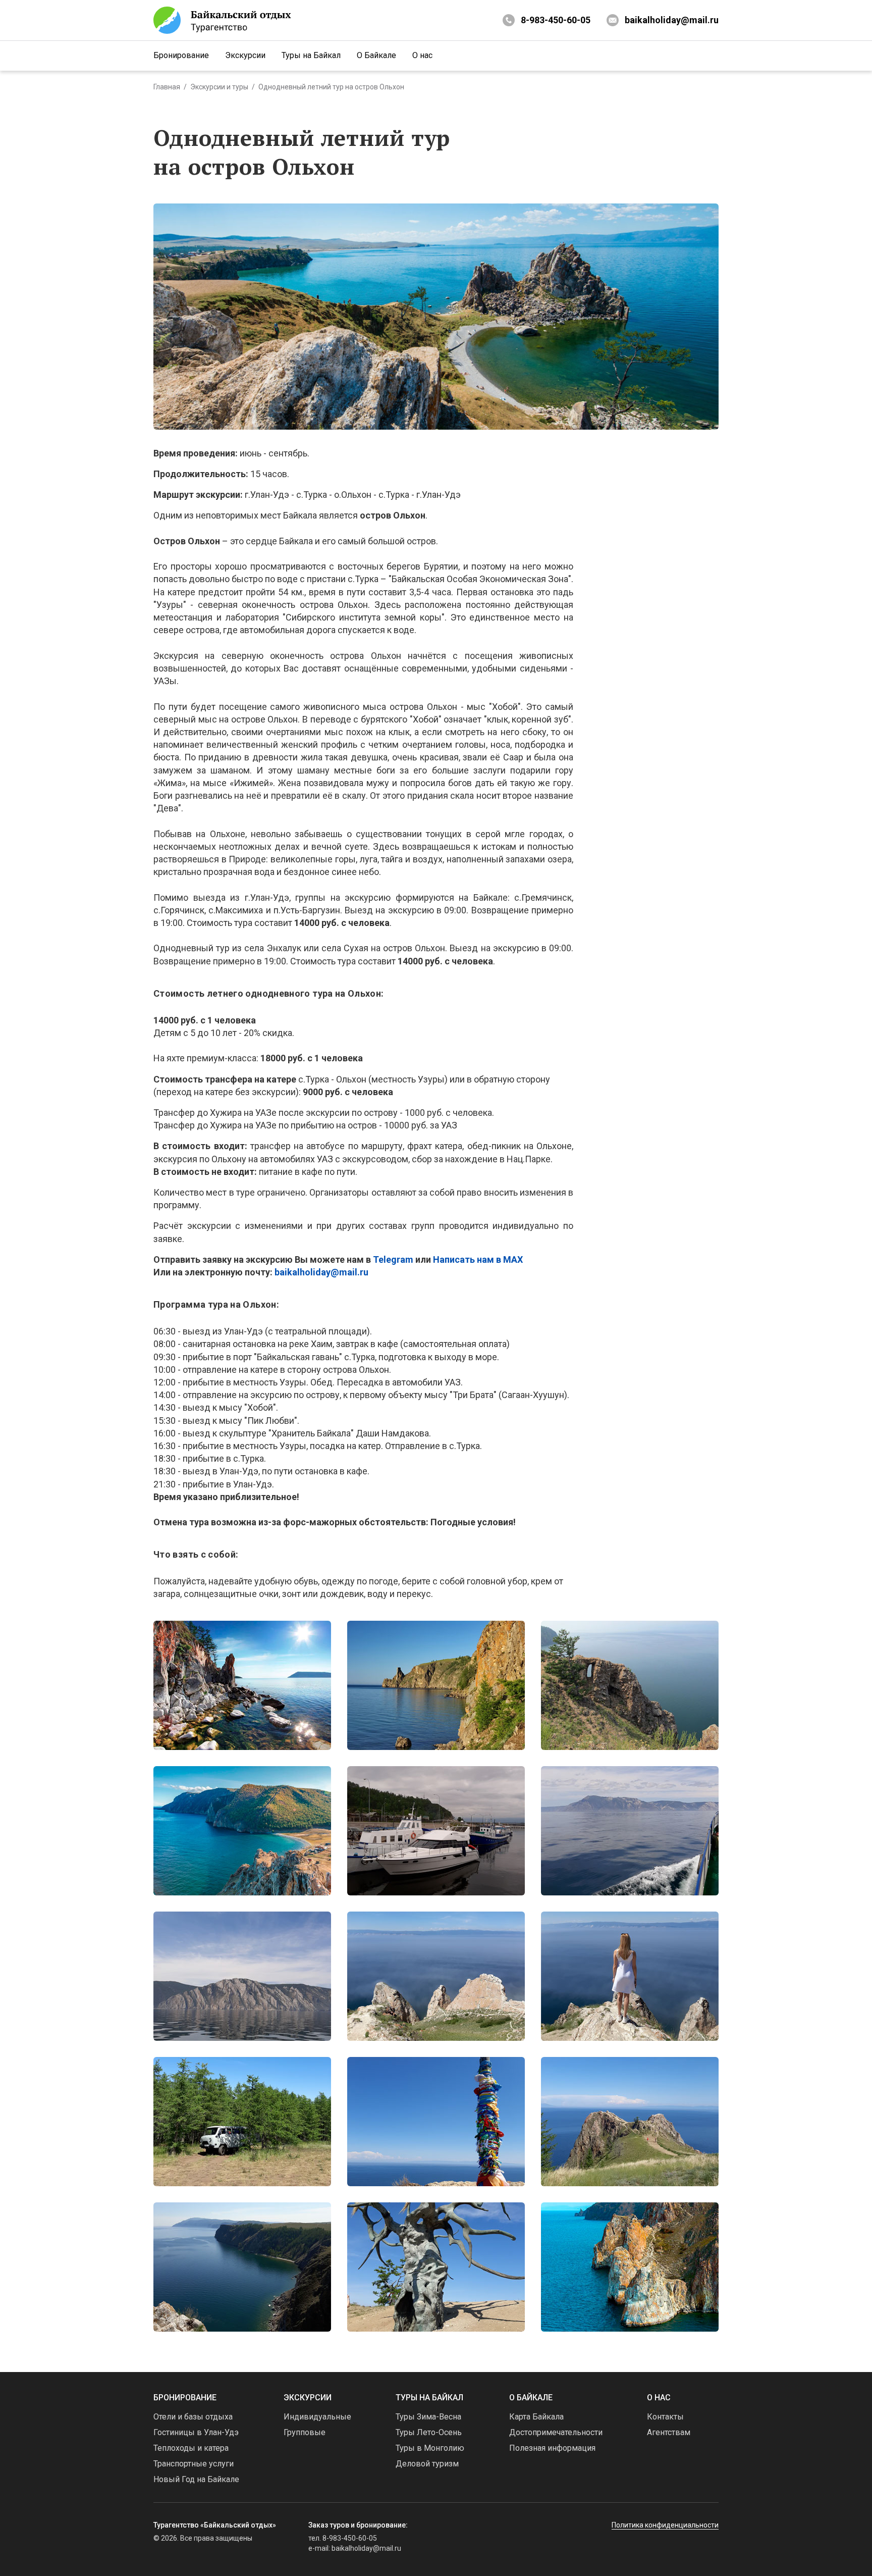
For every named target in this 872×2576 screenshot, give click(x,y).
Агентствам (669, 2432)
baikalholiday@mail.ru (672, 20)
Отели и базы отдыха (193, 2417)
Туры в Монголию (430, 2448)
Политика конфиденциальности (665, 2525)
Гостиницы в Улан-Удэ (196, 2432)
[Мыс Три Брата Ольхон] (630, 2267)
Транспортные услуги (194, 2464)
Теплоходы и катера (191, 2448)
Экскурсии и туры (219, 87)
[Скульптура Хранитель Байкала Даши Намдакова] (436, 2267)
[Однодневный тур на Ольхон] (242, 1685)
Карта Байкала (536, 2417)
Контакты (665, 2417)
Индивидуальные (317, 2417)
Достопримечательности (556, 2432)
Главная (167, 87)
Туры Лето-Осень (429, 2432)
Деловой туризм (427, 2464)
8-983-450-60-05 (556, 20)
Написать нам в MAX (478, 1259)
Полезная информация (552, 2448)
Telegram (393, 1259)
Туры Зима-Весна (428, 2417)
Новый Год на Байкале (196, 2479)
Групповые (305, 2432)
